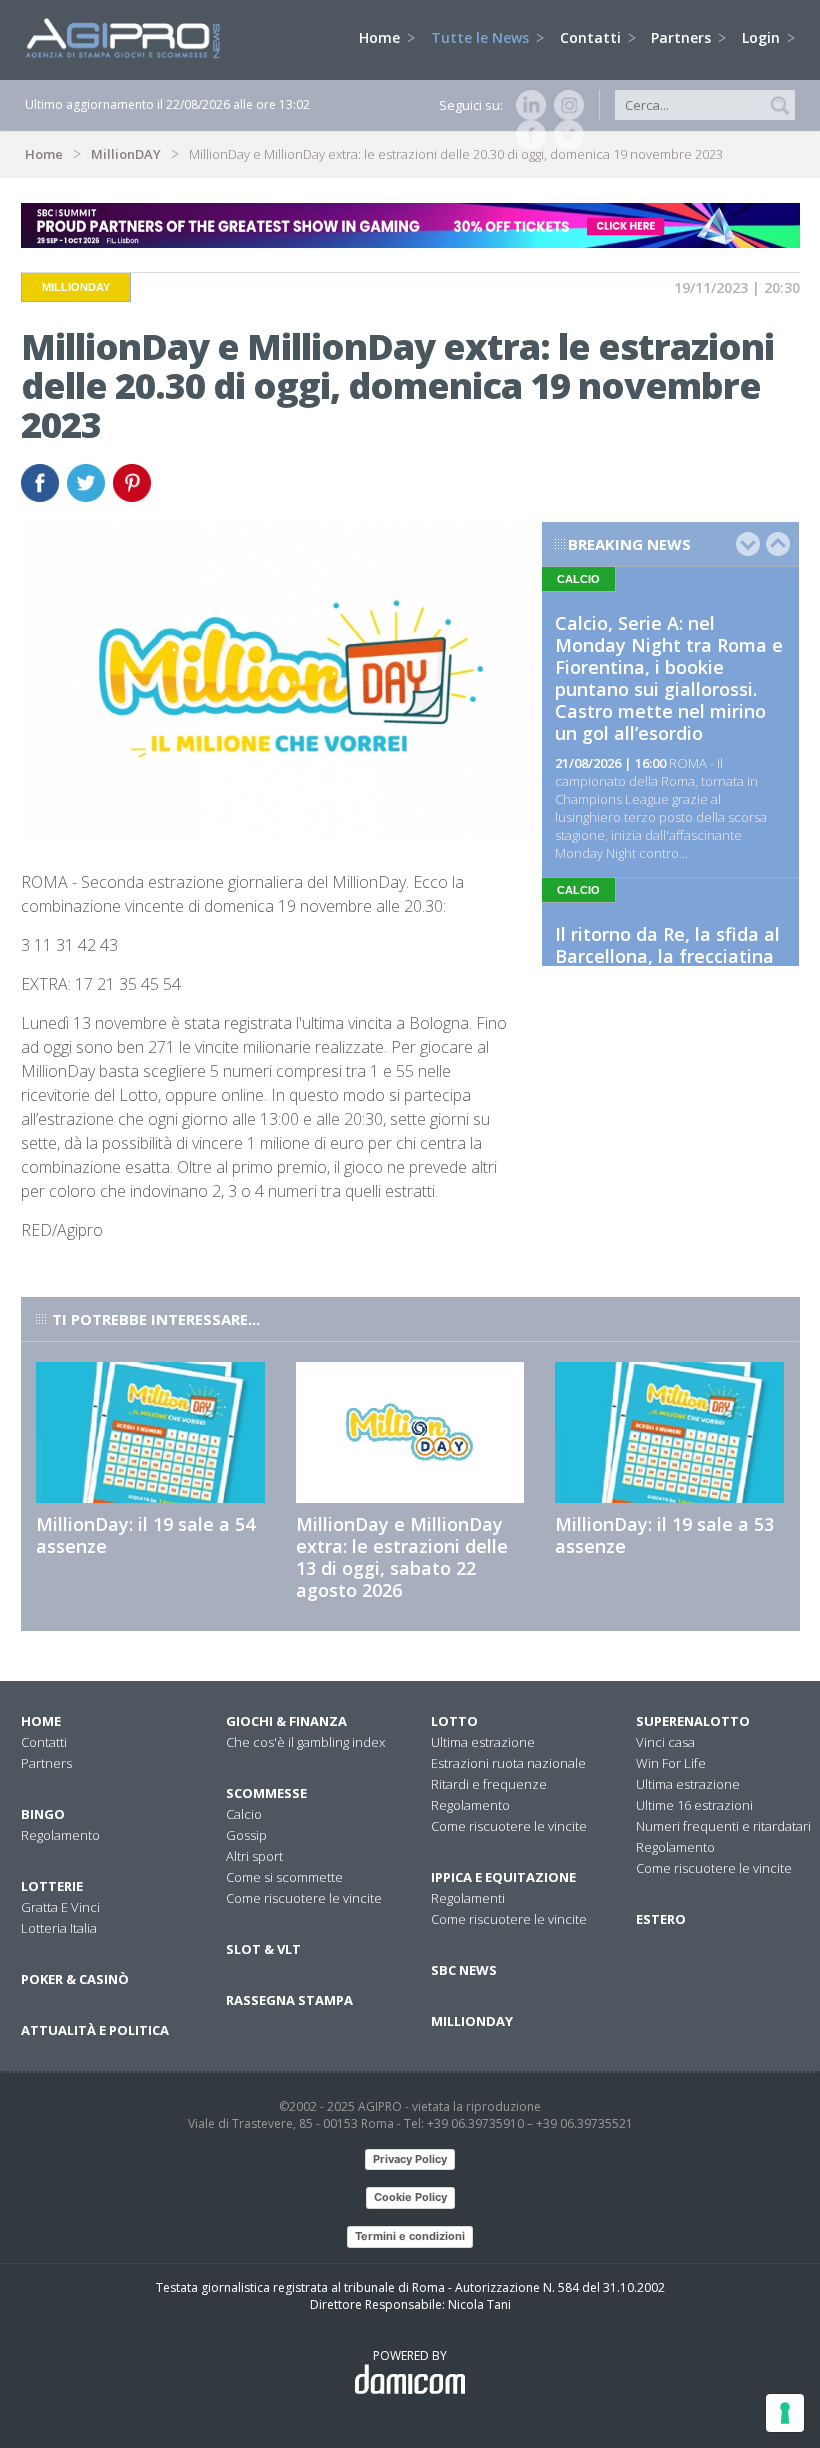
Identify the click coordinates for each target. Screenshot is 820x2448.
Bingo (43, 1814)
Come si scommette (284, 1877)
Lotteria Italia (59, 1928)
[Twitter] (565, 135)
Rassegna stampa (289, 2000)
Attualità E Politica (95, 2030)
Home (381, 37)
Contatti (592, 37)
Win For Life (671, 1763)
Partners (683, 37)
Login (763, 37)
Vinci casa (665, 1742)
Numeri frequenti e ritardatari (723, 1826)
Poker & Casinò (75, 1979)
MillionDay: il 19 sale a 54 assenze (145, 1535)
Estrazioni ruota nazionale (508, 1763)
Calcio (244, 1814)
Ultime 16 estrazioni (694, 1805)
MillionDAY (126, 154)
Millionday (472, 2021)
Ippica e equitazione (503, 1877)
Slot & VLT (263, 1949)
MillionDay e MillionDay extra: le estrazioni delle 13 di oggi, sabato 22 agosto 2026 (402, 1557)
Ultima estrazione (483, 1742)
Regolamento (60, 1835)
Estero (661, 1919)
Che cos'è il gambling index (305, 1742)
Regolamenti (468, 1898)
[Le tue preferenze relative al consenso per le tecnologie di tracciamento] (785, 2413)
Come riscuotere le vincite (304, 1898)
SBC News (464, 1970)
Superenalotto (693, 1721)
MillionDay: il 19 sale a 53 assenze (664, 1535)
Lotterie (52, 1886)
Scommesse (266, 1793)
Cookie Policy (410, 2197)
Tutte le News (482, 37)
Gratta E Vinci (60, 1907)
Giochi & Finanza (286, 1721)
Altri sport (254, 1856)
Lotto (454, 1721)
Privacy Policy (410, 2159)
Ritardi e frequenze (489, 1784)
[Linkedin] (527, 105)
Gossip (246, 1835)
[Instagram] (565, 105)
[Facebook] (527, 135)
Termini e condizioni (410, 2236)
